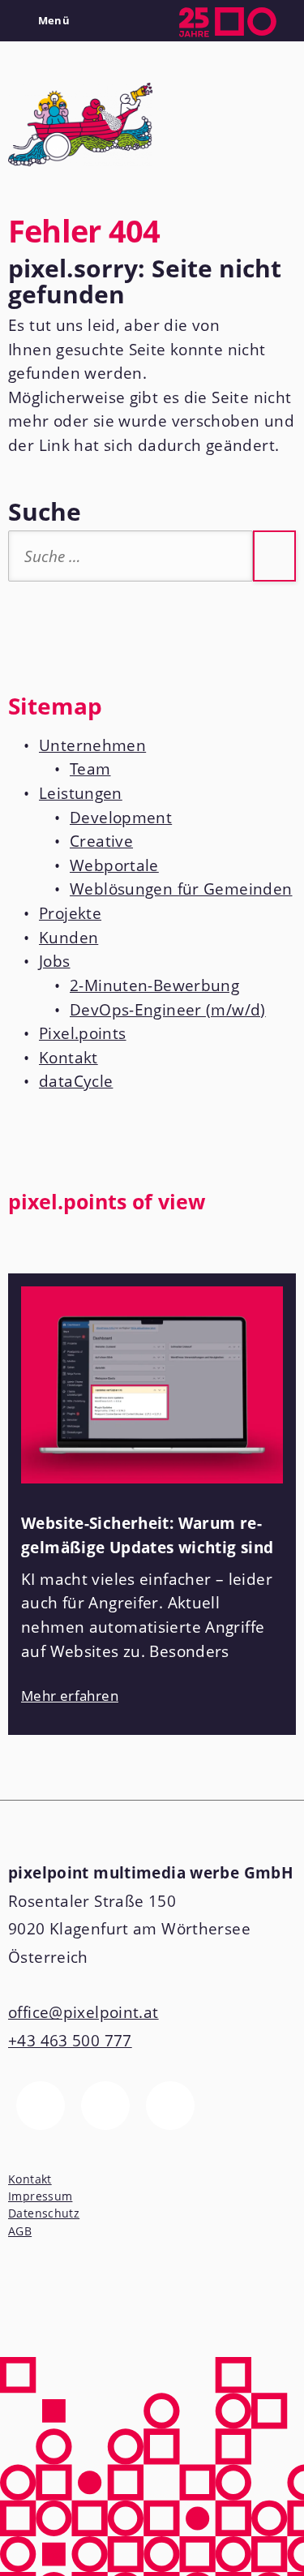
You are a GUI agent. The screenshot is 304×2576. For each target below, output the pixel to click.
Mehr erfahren (70, 1696)
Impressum (40, 2196)
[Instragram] (105, 2106)
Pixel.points (83, 1033)
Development (121, 818)
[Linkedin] (170, 2106)
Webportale (114, 865)
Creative (101, 841)
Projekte (70, 913)
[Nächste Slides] (280, 1248)
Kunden (69, 938)
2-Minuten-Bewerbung (154, 985)
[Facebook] (41, 2106)
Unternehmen (92, 745)
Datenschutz (44, 2213)
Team (90, 769)
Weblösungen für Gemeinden (181, 889)
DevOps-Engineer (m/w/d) (168, 1010)
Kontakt (69, 1058)
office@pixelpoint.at (83, 2012)
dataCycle (76, 1081)
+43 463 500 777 (70, 2041)
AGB (20, 2231)
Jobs (55, 961)
